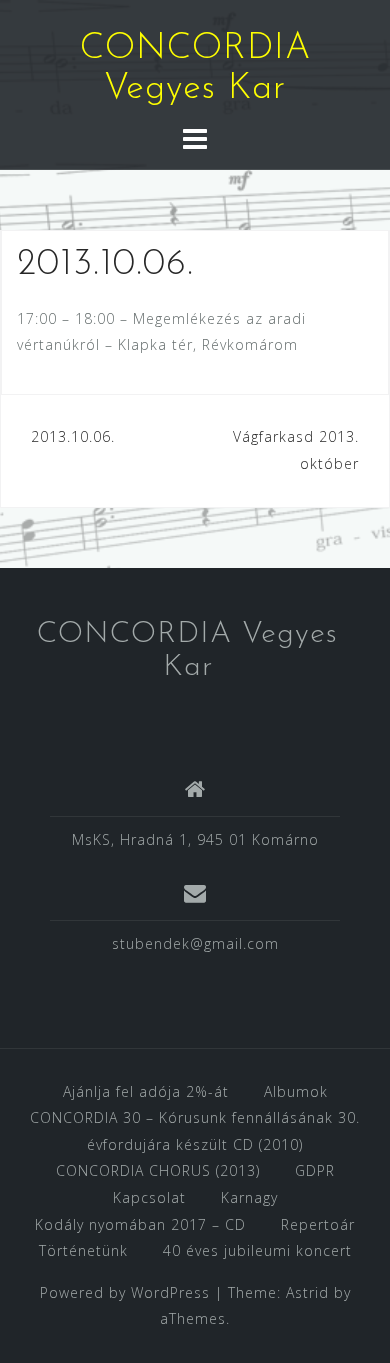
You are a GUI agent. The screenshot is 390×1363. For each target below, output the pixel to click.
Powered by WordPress (125, 1292)
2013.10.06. (73, 436)
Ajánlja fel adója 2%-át (146, 1091)
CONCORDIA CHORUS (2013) (158, 1170)
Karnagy (249, 1197)
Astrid (307, 1292)
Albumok (296, 1091)
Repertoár (318, 1224)
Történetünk (83, 1250)
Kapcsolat (149, 1197)
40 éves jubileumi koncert (257, 1250)
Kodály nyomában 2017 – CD (140, 1224)
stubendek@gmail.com (195, 943)
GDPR (315, 1170)
